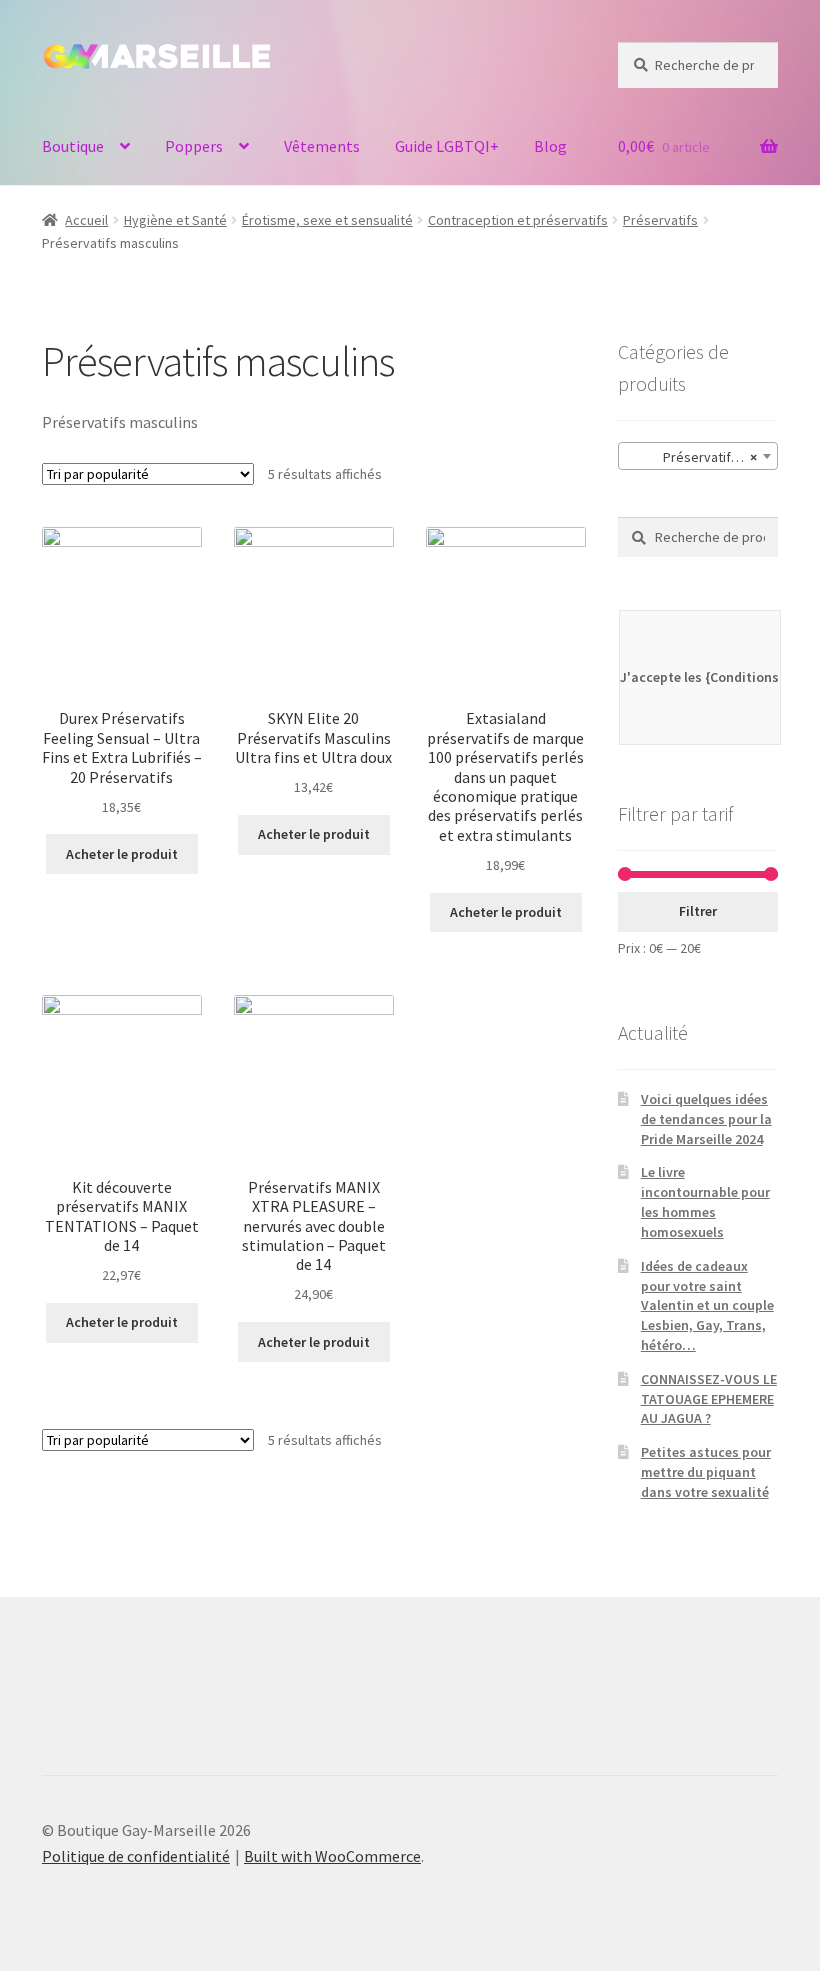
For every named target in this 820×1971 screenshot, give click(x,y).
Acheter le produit (122, 854)
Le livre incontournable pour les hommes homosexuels (705, 1201)
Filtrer (698, 911)
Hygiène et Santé (175, 220)
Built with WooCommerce (332, 1856)
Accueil (86, 220)
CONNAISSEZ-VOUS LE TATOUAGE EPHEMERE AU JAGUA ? (709, 1399)
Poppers (194, 146)
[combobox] (698, 456)
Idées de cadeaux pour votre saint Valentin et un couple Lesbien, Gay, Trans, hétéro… (707, 1305)
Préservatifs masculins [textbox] (702, 457)
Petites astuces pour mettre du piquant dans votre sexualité (706, 1472)
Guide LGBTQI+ (447, 146)
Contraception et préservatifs (518, 220)
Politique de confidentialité (136, 1856)
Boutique (73, 146)
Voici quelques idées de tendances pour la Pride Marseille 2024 (706, 1119)
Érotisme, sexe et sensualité (327, 220)
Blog (550, 146)
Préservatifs (660, 220)
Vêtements (322, 146)
